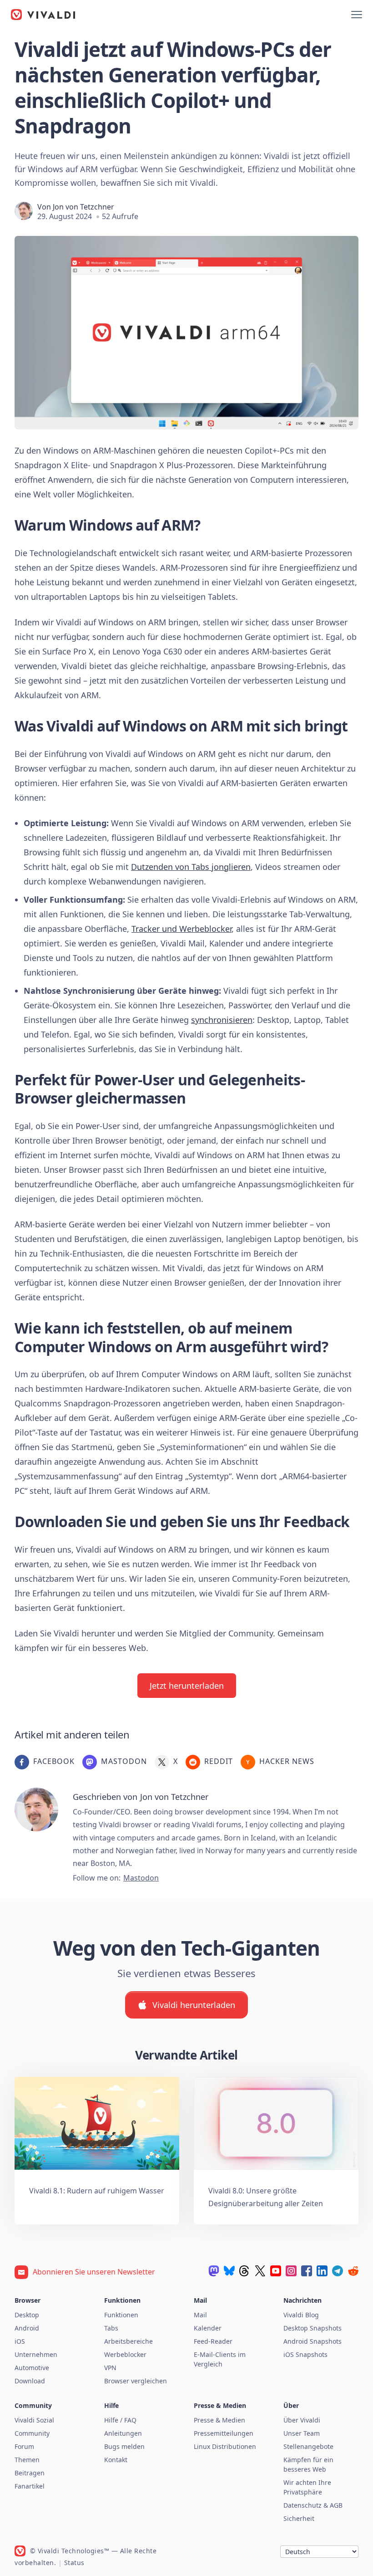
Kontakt (116, 2460)
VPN (110, 2368)
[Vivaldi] (43, 15)
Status (74, 2563)
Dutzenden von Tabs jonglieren (191, 867)
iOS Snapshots (305, 2354)
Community (32, 2433)
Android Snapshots (313, 2341)
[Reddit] (353, 2271)
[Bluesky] (229, 2271)
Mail (200, 2315)
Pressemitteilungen (224, 2433)
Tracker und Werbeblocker (181, 929)
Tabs (111, 2328)
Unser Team (302, 2433)
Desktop (27, 2315)
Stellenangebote (308, 2446)
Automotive (32, 2368)
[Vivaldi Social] (214, 2271)
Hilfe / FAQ (120, 2420)
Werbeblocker (125, 2354)
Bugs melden (124, 2446)
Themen (27, 2460)
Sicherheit (299, 2518)
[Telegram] (338, 2271)
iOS (20, 2341)
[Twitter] (260, 2271)
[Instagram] (291, 2271)
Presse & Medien (219, 2420)
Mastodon (141, 1878)
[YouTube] (276, 2271)
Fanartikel (30, 2486)
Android (27, 2328)
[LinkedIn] (322, 2271)
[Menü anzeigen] (357, 15)
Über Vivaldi (302, 2420)
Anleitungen (123, 2433)
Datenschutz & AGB (313, 2505)
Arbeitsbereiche (129, 2341)
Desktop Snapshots (313, 2328)
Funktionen (121, 2315)
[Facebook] (307, 2271)
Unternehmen (36, 2354)
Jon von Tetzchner (83, 207)
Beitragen (30, 2473)
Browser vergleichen (136, 2381)
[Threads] (245, 2271)
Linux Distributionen (225, 2446)
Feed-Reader (213, 2341)
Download (30, 2381)
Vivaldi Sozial (34, 2420)
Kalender (208, 2328)
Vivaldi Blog (301, 2315)
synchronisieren (222, 1020)
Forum (24, 2446)
